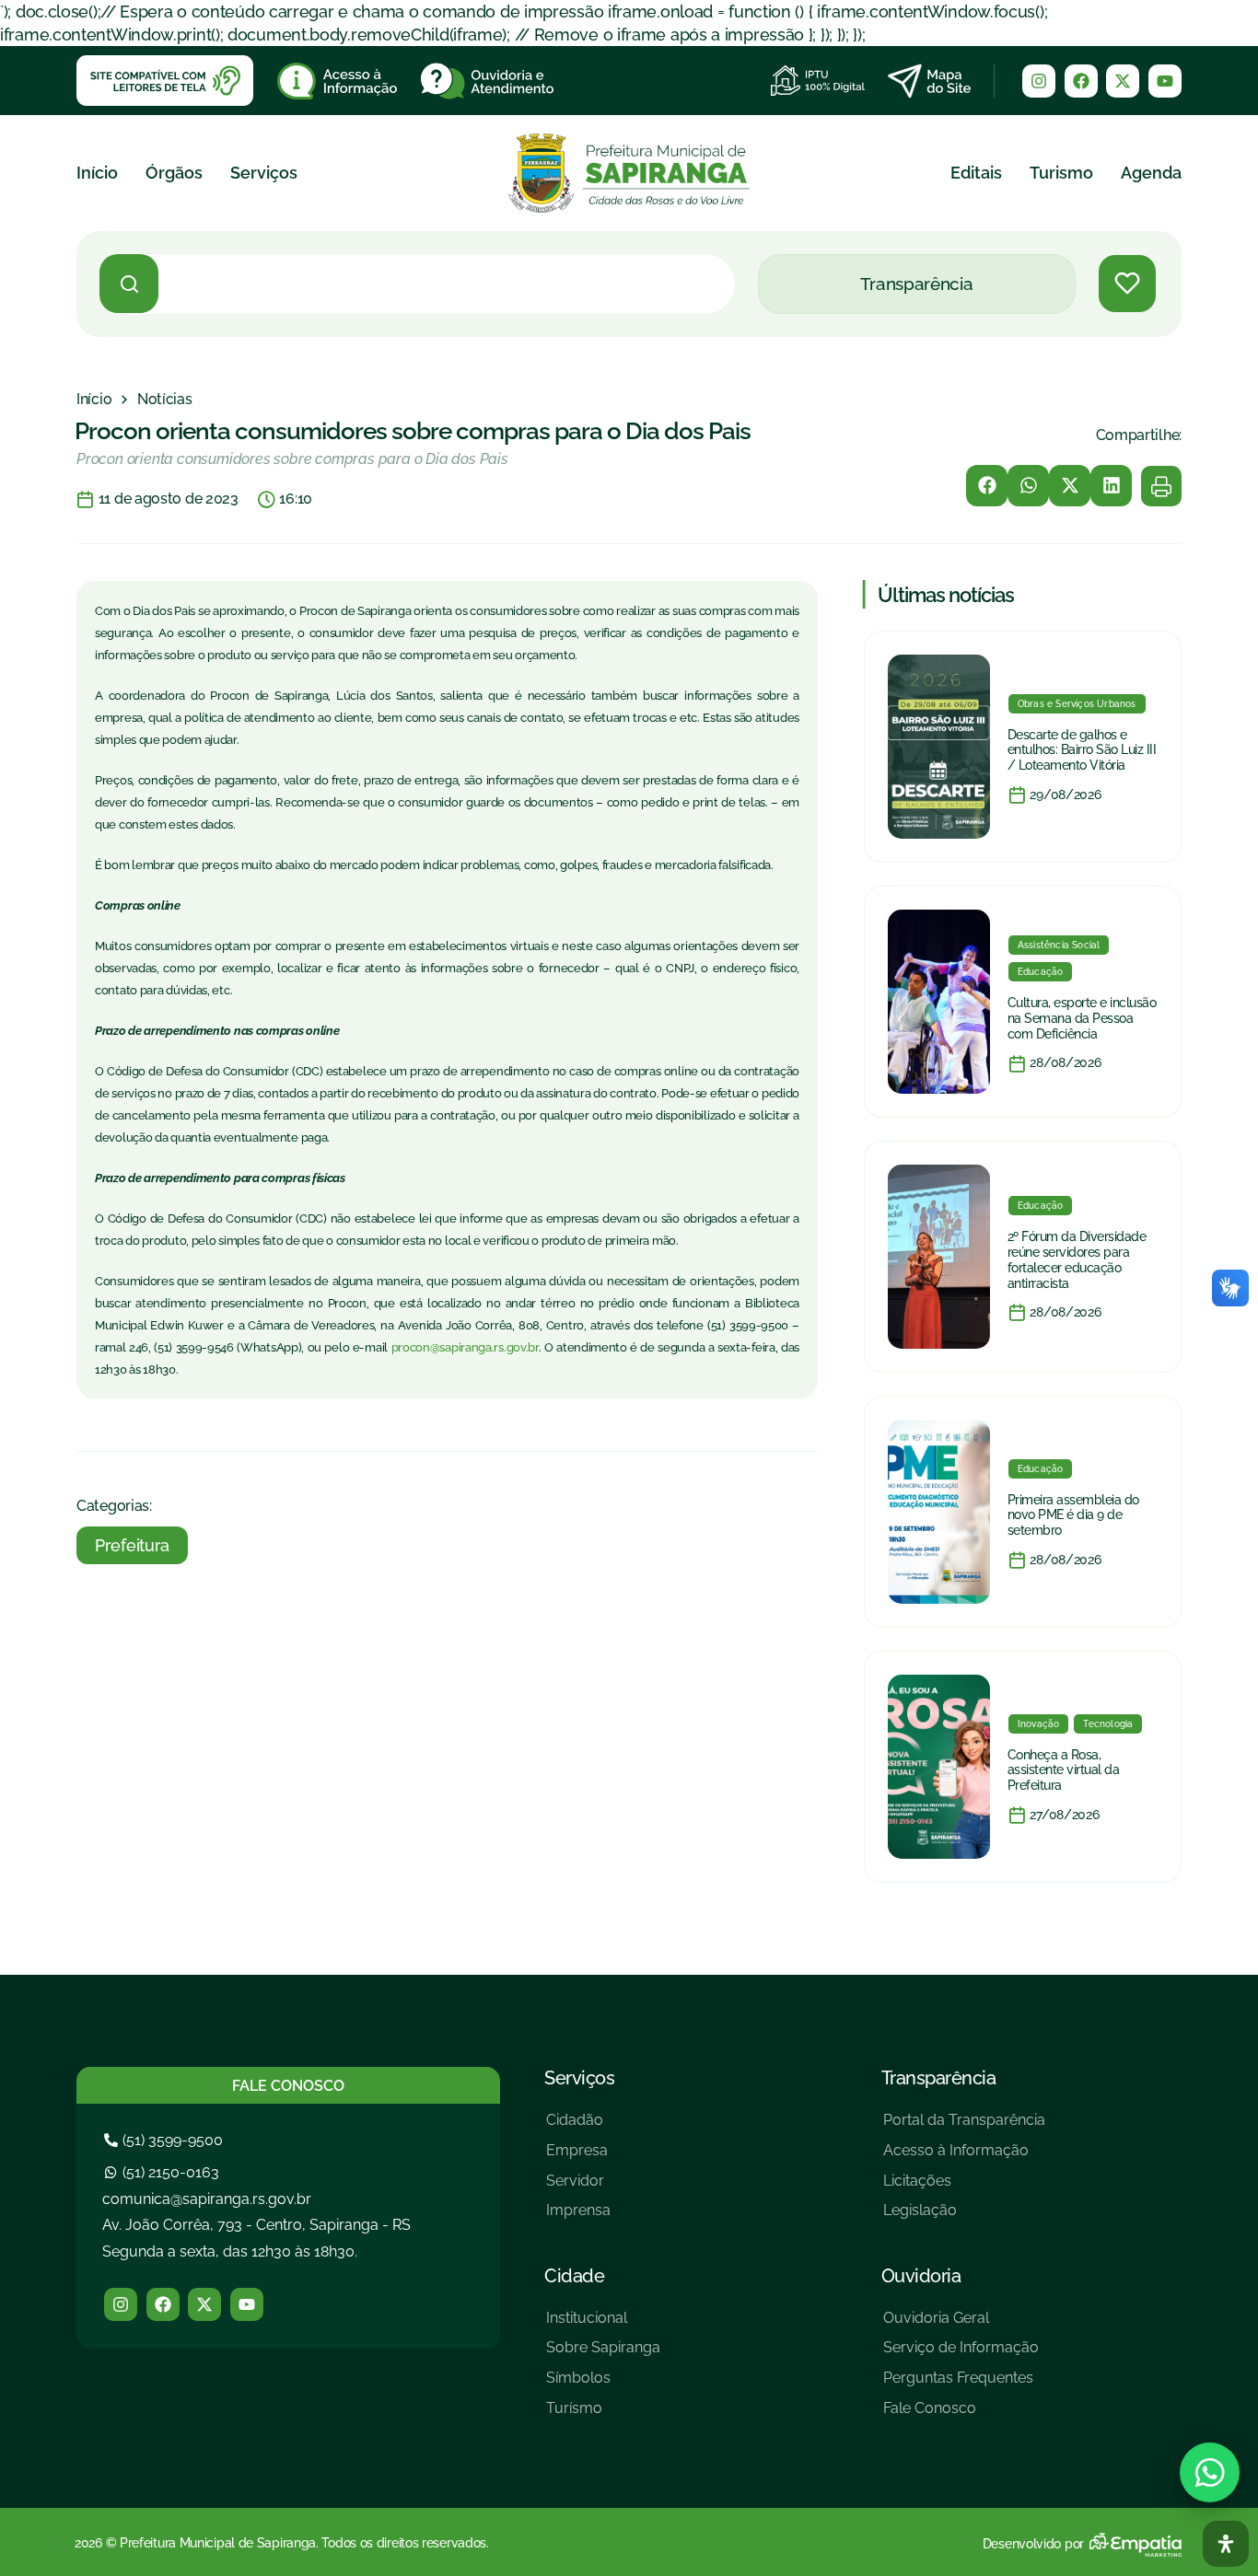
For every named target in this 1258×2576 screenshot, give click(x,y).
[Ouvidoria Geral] (961, 2325)
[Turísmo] (603, 2415)
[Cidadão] (578, 2127)
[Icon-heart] (1127, 284)
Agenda (1151, 173)
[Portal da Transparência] (964, 2127)
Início (97, 173)
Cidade (574, 2276)
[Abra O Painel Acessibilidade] (1226, 2544)
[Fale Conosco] (961, 2415)
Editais (976, 173)
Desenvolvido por (1033, 2544)
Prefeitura (132, 1545)
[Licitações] (964, 2188)
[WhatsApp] (1210, 2472)
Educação (1041, 972)
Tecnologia (1108, 1724)
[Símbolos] (603, 2385)
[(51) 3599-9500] (166, 2140)
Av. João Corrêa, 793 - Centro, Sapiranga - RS (256, 2225)
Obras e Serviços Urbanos (1077, 704)
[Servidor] (578, 2188)
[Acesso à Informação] (964, 2158)
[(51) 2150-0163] (164, 2172)
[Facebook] (1081, 81)
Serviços (264, 173)
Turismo (1061, 173)
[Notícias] (165, 400)
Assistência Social (1059, 945)
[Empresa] (578, 2158)
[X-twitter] (1123, 81)
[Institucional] (603, 2325)
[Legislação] (964, 2217)
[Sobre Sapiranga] (603, 2355)
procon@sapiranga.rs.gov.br (465, 1347)
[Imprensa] (578, 2217)
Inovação (1039, 1724)
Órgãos (174, 173)
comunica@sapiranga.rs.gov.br (207, 2199)
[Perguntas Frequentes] (961, 2385)
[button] (987, 486)
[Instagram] (1039, 81)
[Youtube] (1165, 81)
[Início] (94, 400)
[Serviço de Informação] (961, 2355)
